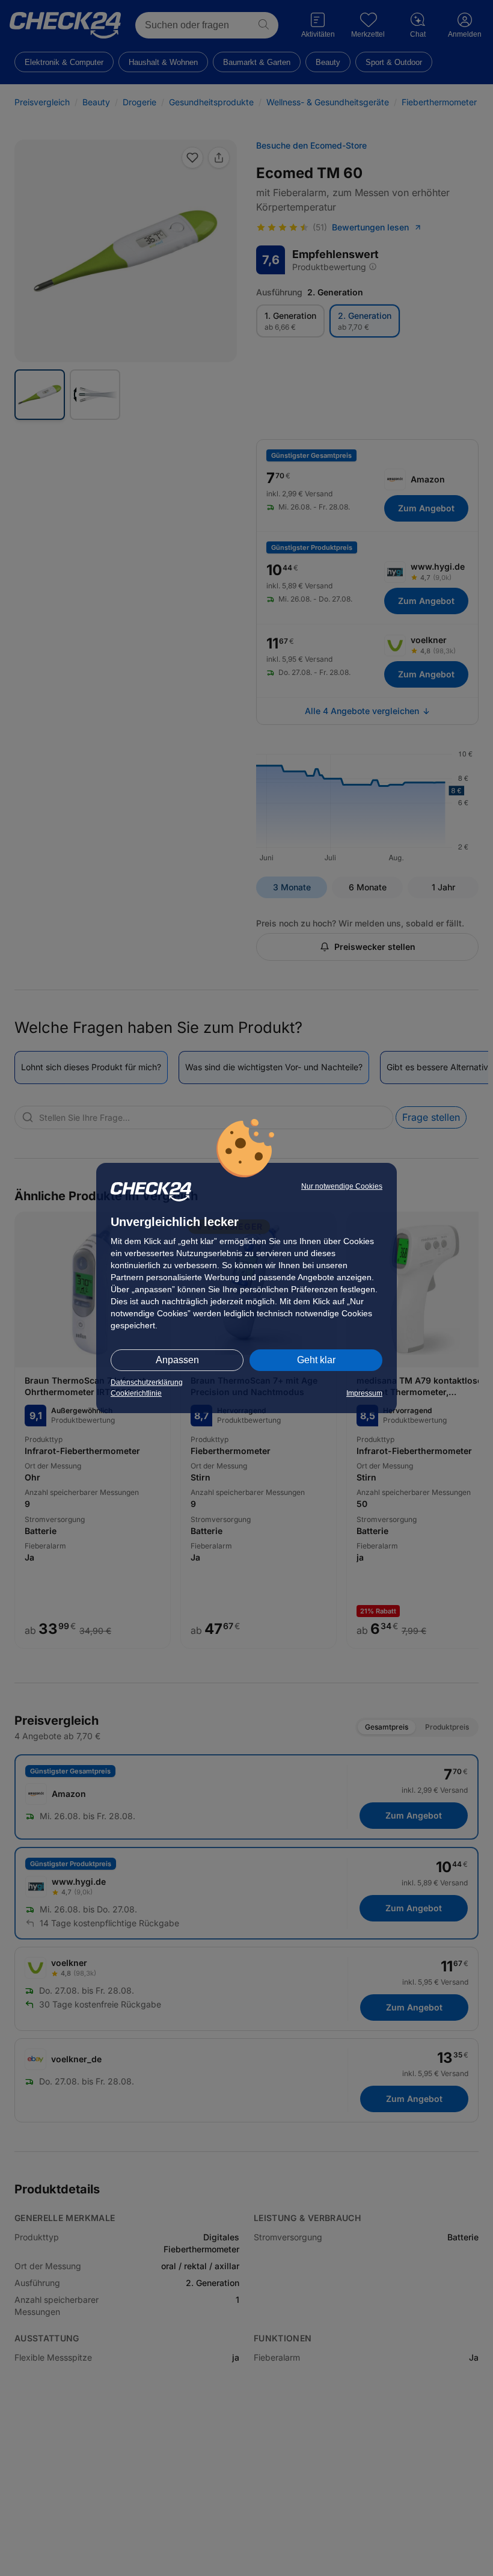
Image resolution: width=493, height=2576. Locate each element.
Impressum (364, 1393)
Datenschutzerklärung (147, 1382)
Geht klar (316, 1360)
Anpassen (177, 1360)
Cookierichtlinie (136, 1393)
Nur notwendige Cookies (342, 1186)
